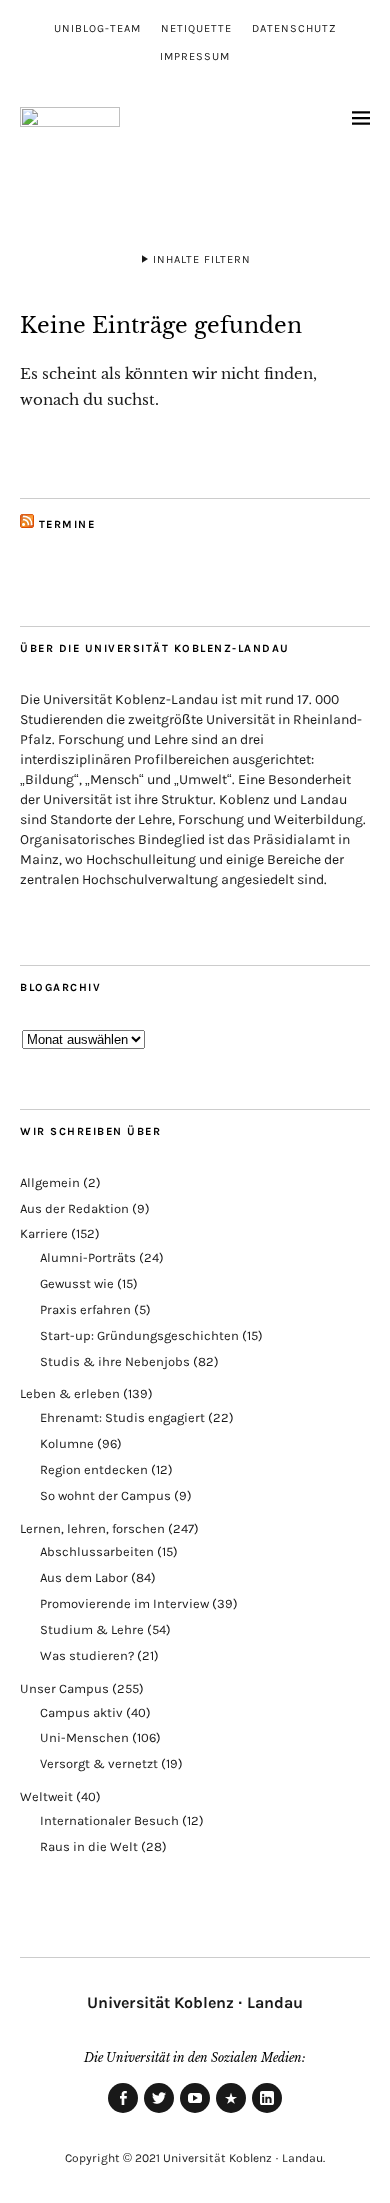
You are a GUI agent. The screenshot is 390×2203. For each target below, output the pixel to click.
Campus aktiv (81, 1712)
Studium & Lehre (92, 1629)
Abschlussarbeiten (97, 1551)
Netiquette (196, 28)
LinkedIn (267, 2112)
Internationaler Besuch (109, 1820)
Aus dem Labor (84, 1577)
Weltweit (46, 1796)
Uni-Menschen (84, 1737)
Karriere (44, 1233)
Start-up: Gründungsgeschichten (139, 1335)
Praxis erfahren (85, 1309)
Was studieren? (87, 1655)
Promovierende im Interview (124, 1603)
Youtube (195, 2112)
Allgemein (50, 1182)
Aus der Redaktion (74, 1208)
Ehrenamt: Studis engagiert (122, 1417)
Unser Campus (64, 1688)
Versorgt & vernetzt (99, 1763)
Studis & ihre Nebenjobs (115, 1361)
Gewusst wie (77, 1283)
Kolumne (67, 1443)
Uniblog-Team (97, 28)
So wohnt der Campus (105, 1495)
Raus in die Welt (89, 1846)
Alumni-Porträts (88, 1257)
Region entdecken (94, 1469)
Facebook (123, 2112)
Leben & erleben (70, 1393)
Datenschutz (294, 28)
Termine (67, 524)
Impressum (195, 56)
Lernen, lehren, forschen (92, 1528)
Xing (231, 2112)
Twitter (159, 2112)
